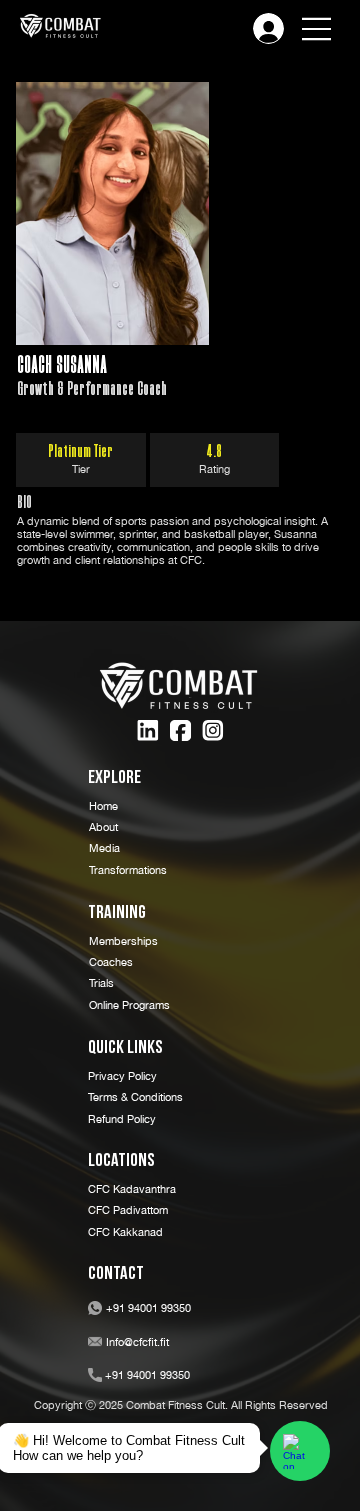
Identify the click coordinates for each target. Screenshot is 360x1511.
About (103, 826)
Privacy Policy (122, 1075)
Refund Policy (122, 1118)
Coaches (111, 961)
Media (104, 847)
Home (103, 805)
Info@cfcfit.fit (137, 1341)
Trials (101, 982)
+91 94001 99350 (148, 1307)
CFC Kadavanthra (132, 1188)
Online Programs (129, 1004)
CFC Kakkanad (125, 1231)
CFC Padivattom (128, 1209)
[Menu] (317, 29)
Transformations (128, 869)
